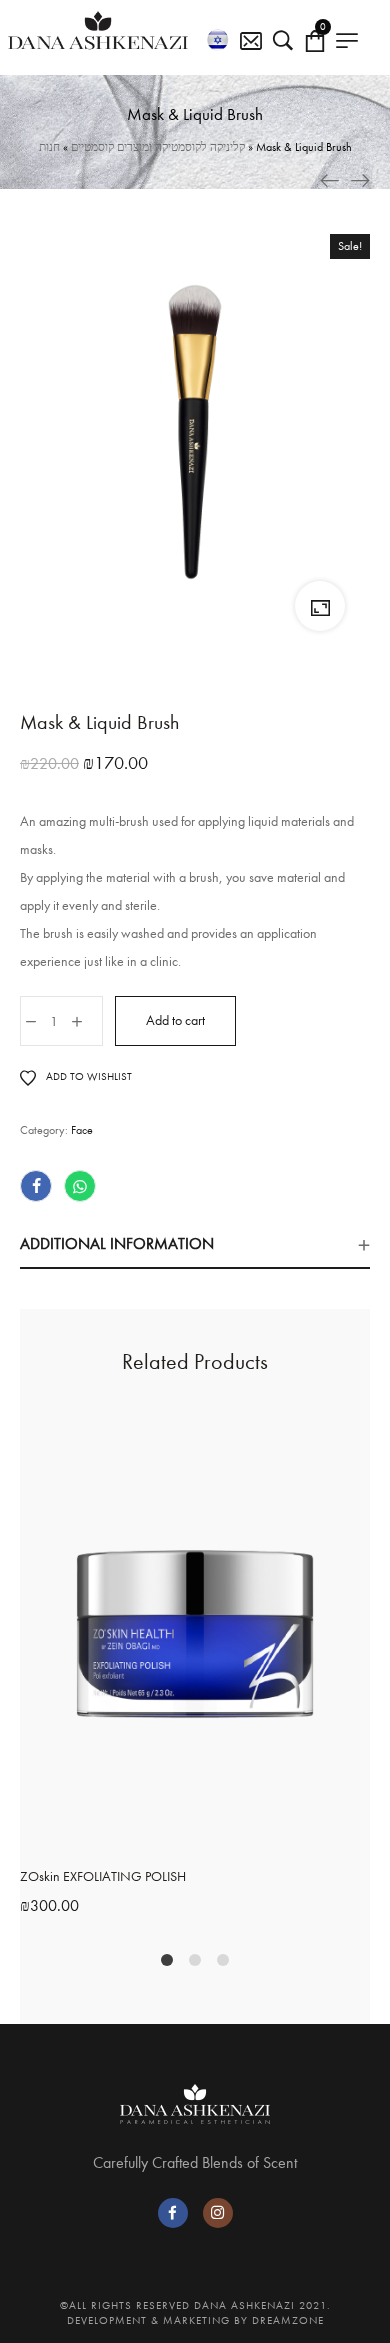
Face (82, 1130)
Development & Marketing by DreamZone (195, 2320)
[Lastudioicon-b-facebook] (173, 2213)
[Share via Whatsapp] (80, 1186)
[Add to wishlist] (216, 1837)
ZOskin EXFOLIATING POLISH (103, 1876)
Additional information (117, 1243)
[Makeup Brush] (330, 180)
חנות (49, 147)
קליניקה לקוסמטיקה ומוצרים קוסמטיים (158, 147)
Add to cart (175, 1020)
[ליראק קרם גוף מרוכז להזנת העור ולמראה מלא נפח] (360, 180)
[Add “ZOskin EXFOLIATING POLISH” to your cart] (174, 1837)
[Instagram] (218, 2213)
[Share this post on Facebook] (36, 1186)
